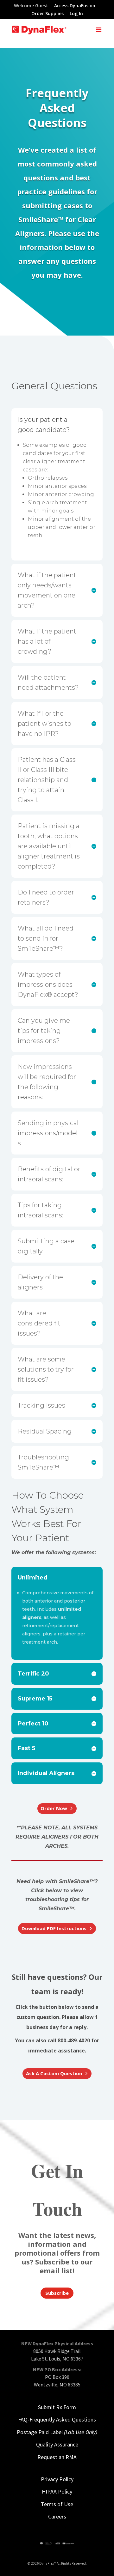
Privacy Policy (57, 2479)
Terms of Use (57, 2504)
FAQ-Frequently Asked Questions (57, 2419)
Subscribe (57, 2293)
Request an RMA (57, 2457)
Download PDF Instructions (54, 1928)
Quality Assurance (57, 2444)
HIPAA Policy (57, 2491)
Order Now (54, 1808)
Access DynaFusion (75, 6)
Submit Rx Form (57, 2407)
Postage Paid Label (57, 2432)
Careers (57, 2516)
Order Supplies (47, 14)
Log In (76, 14)
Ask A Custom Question (54, 2073)
